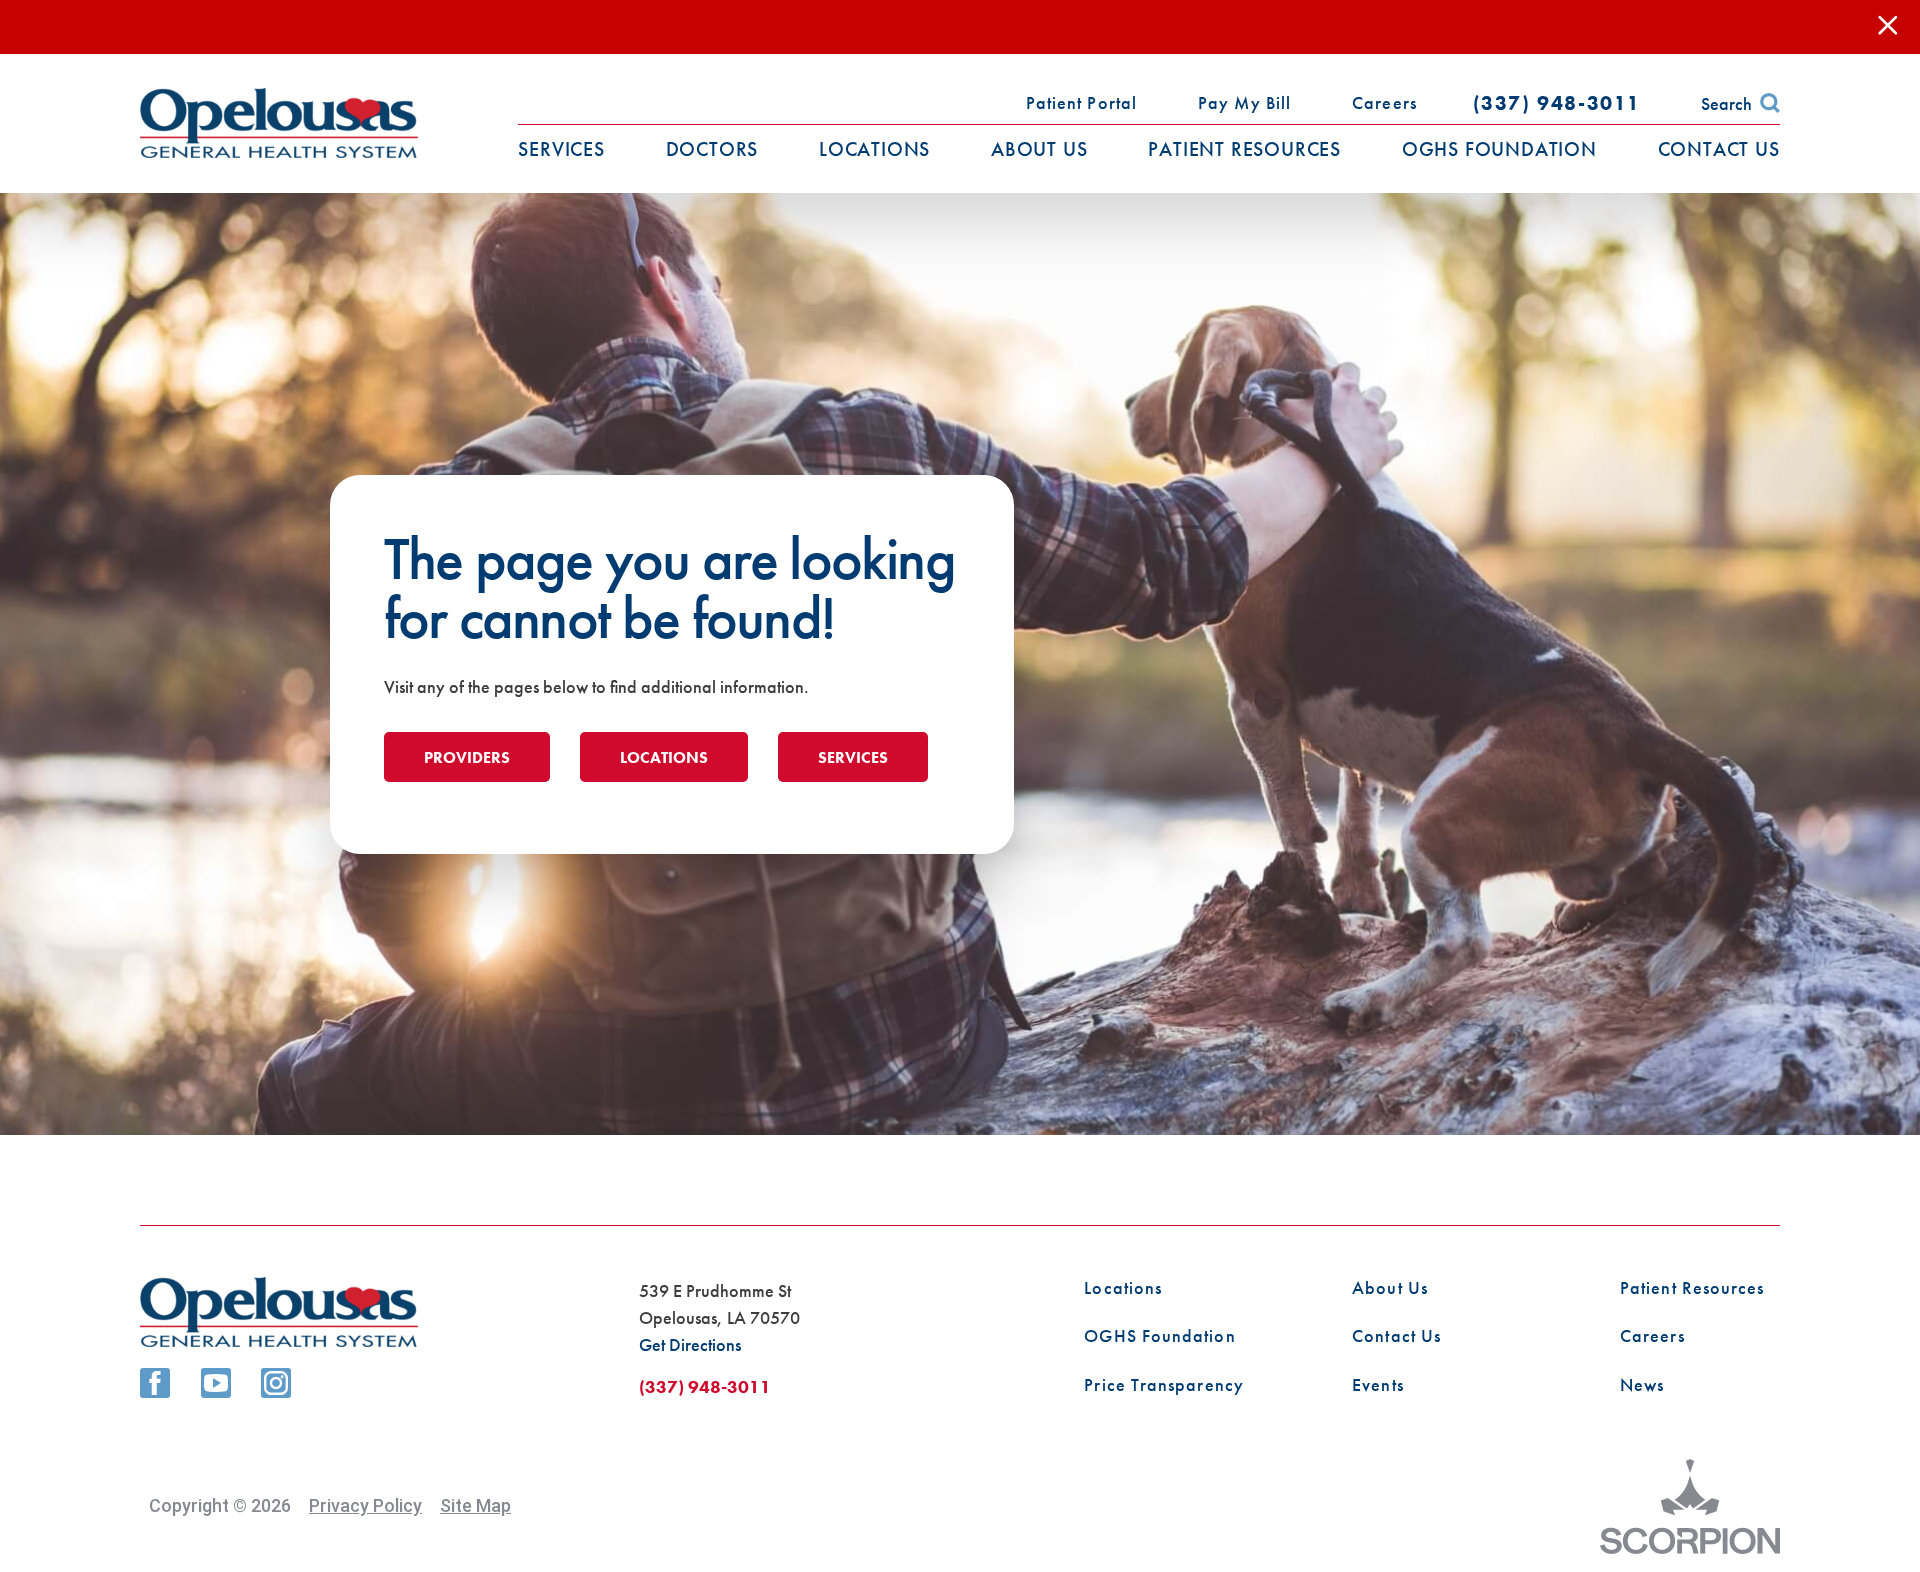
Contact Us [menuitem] (1719, 149)
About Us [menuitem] (1039, 149)
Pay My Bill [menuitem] (1244, 102)
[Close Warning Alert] (1888, 26)
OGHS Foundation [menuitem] (1499, 149)
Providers (467, 757)
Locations (664, 757)
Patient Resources (1692, 1288)
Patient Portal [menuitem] (1081, 102)
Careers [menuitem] (1384, 102)
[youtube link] (216, 1383)
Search (1726, 104)
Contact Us (1396, 1336)
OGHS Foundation (1159, 1336)
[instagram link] (276, 1383)
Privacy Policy (365, 1505)
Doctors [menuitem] (712, 149)
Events (1377, 1385)
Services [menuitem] (561, 149)
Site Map (475, 1505)
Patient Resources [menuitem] (1244, 149)
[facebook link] (155, 1383)
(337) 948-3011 (1557, 103)
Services (853, 757)
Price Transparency (1163, 1385)
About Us (1390, 1288)
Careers (1652, 1336)
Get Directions (690, 1344)
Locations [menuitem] (874, 149)
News (1642, 1385)
